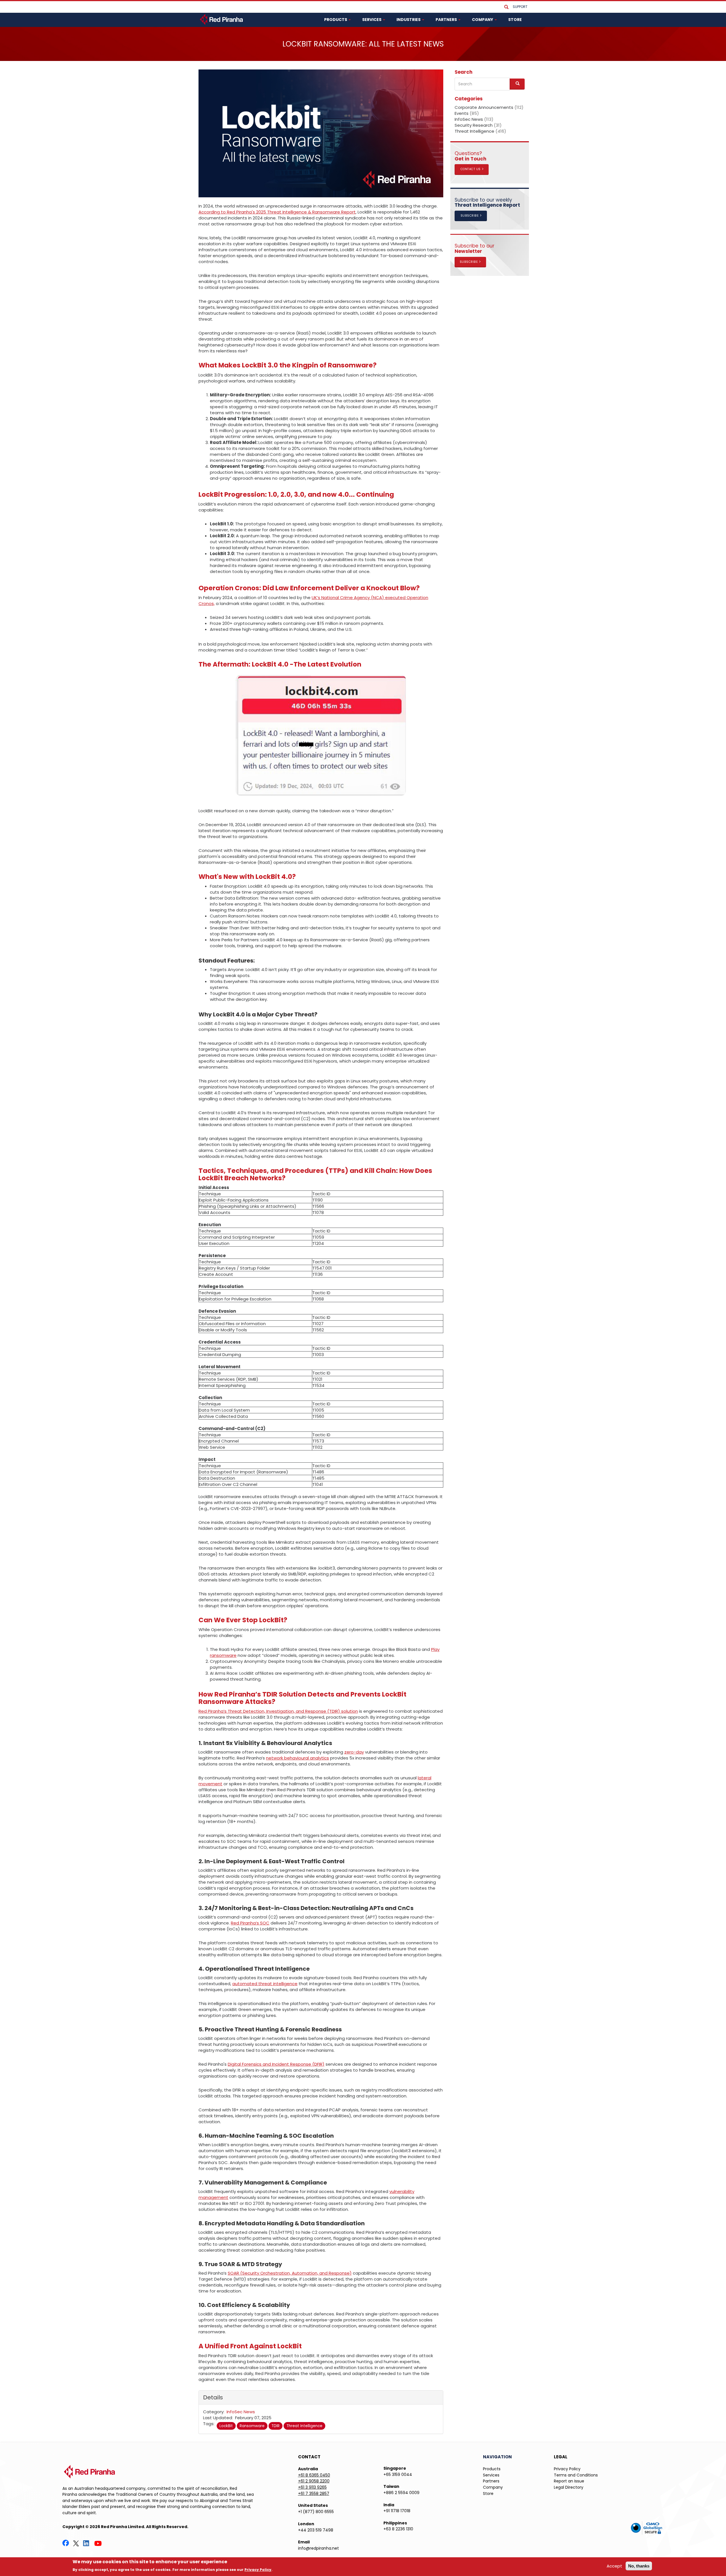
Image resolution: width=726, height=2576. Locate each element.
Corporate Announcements (484, 107)
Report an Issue (569, 2481)
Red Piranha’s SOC (250, 1923)
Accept (614, 2566)
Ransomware (252, 2426)
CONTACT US (471, 169)
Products (492, 2469)
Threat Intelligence (304, 2426)
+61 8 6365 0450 (314, 2475)
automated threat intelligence (265, 1984)
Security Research (474, 125)
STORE (515, 20)
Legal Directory (569, 2487)
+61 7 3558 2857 (314, 2493)
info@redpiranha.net (318, 2548)
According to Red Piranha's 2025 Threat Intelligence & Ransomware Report (277, 212)
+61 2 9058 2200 (314, 2481)
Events (462, 113)
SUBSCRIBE (470, 216)
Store (488, 2493)
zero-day (354, 1752)
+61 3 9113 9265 (312, 2487)
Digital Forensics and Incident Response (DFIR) (276, 2064)
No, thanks (639, 2566)
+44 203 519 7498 (316, 2530)
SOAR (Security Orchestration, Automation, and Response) (290, 2273)
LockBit (226, 2426)
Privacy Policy (567, 2469)
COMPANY (483, 20)
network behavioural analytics (297, 1758)
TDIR (276, 2426)
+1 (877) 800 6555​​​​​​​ (316, 2512)
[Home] (222, 19)
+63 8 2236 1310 (398, 2529)
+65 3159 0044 (398, 2475)
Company (493, 2487)
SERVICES (372, 20)
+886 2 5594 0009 (401, 2493)
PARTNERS (447, 20)
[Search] (506, 7)
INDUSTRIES (409, 20)
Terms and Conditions (576, 2475)
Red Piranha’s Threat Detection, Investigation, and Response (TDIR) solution (278, 1711)
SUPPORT (520, 7)
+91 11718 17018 (397, 2511)
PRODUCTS (336, 20)
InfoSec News (241, 2412)
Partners (491, 2481)
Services (491, 2475)
